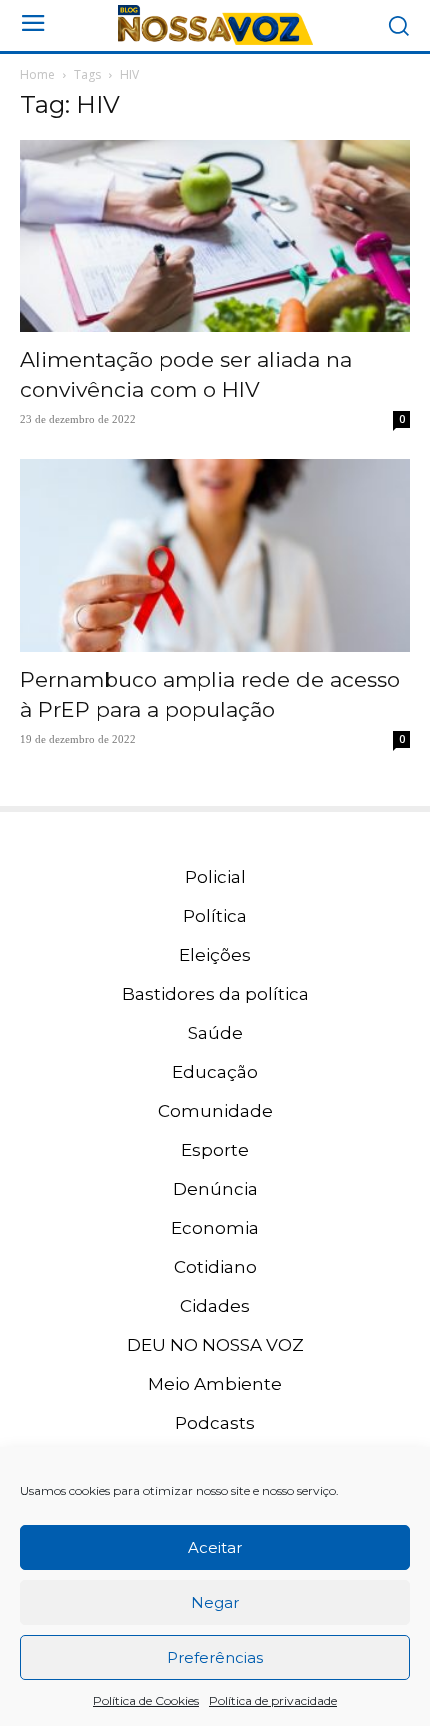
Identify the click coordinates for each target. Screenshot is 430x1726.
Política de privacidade (273, 1700)
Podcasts (215, 1423)
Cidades (215, 1306)
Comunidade (215, 1111)
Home (37, 74)
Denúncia (215, 1189)
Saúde (215, 1033)
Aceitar (215, 1547)
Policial (215, 877)
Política (215, 916)
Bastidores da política (215, 994)
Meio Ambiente (215, 1384)
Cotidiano (215, 1267)
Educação (215, 1072)
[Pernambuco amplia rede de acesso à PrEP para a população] (215, 555)
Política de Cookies (146, 1700)
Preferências (215, 1657)
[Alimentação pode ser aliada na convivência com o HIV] (215, 236)
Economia (215, 1228)
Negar (215, 1602)
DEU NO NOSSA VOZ (215, 1345)
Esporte (215, 1150)
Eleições (215, 955)
